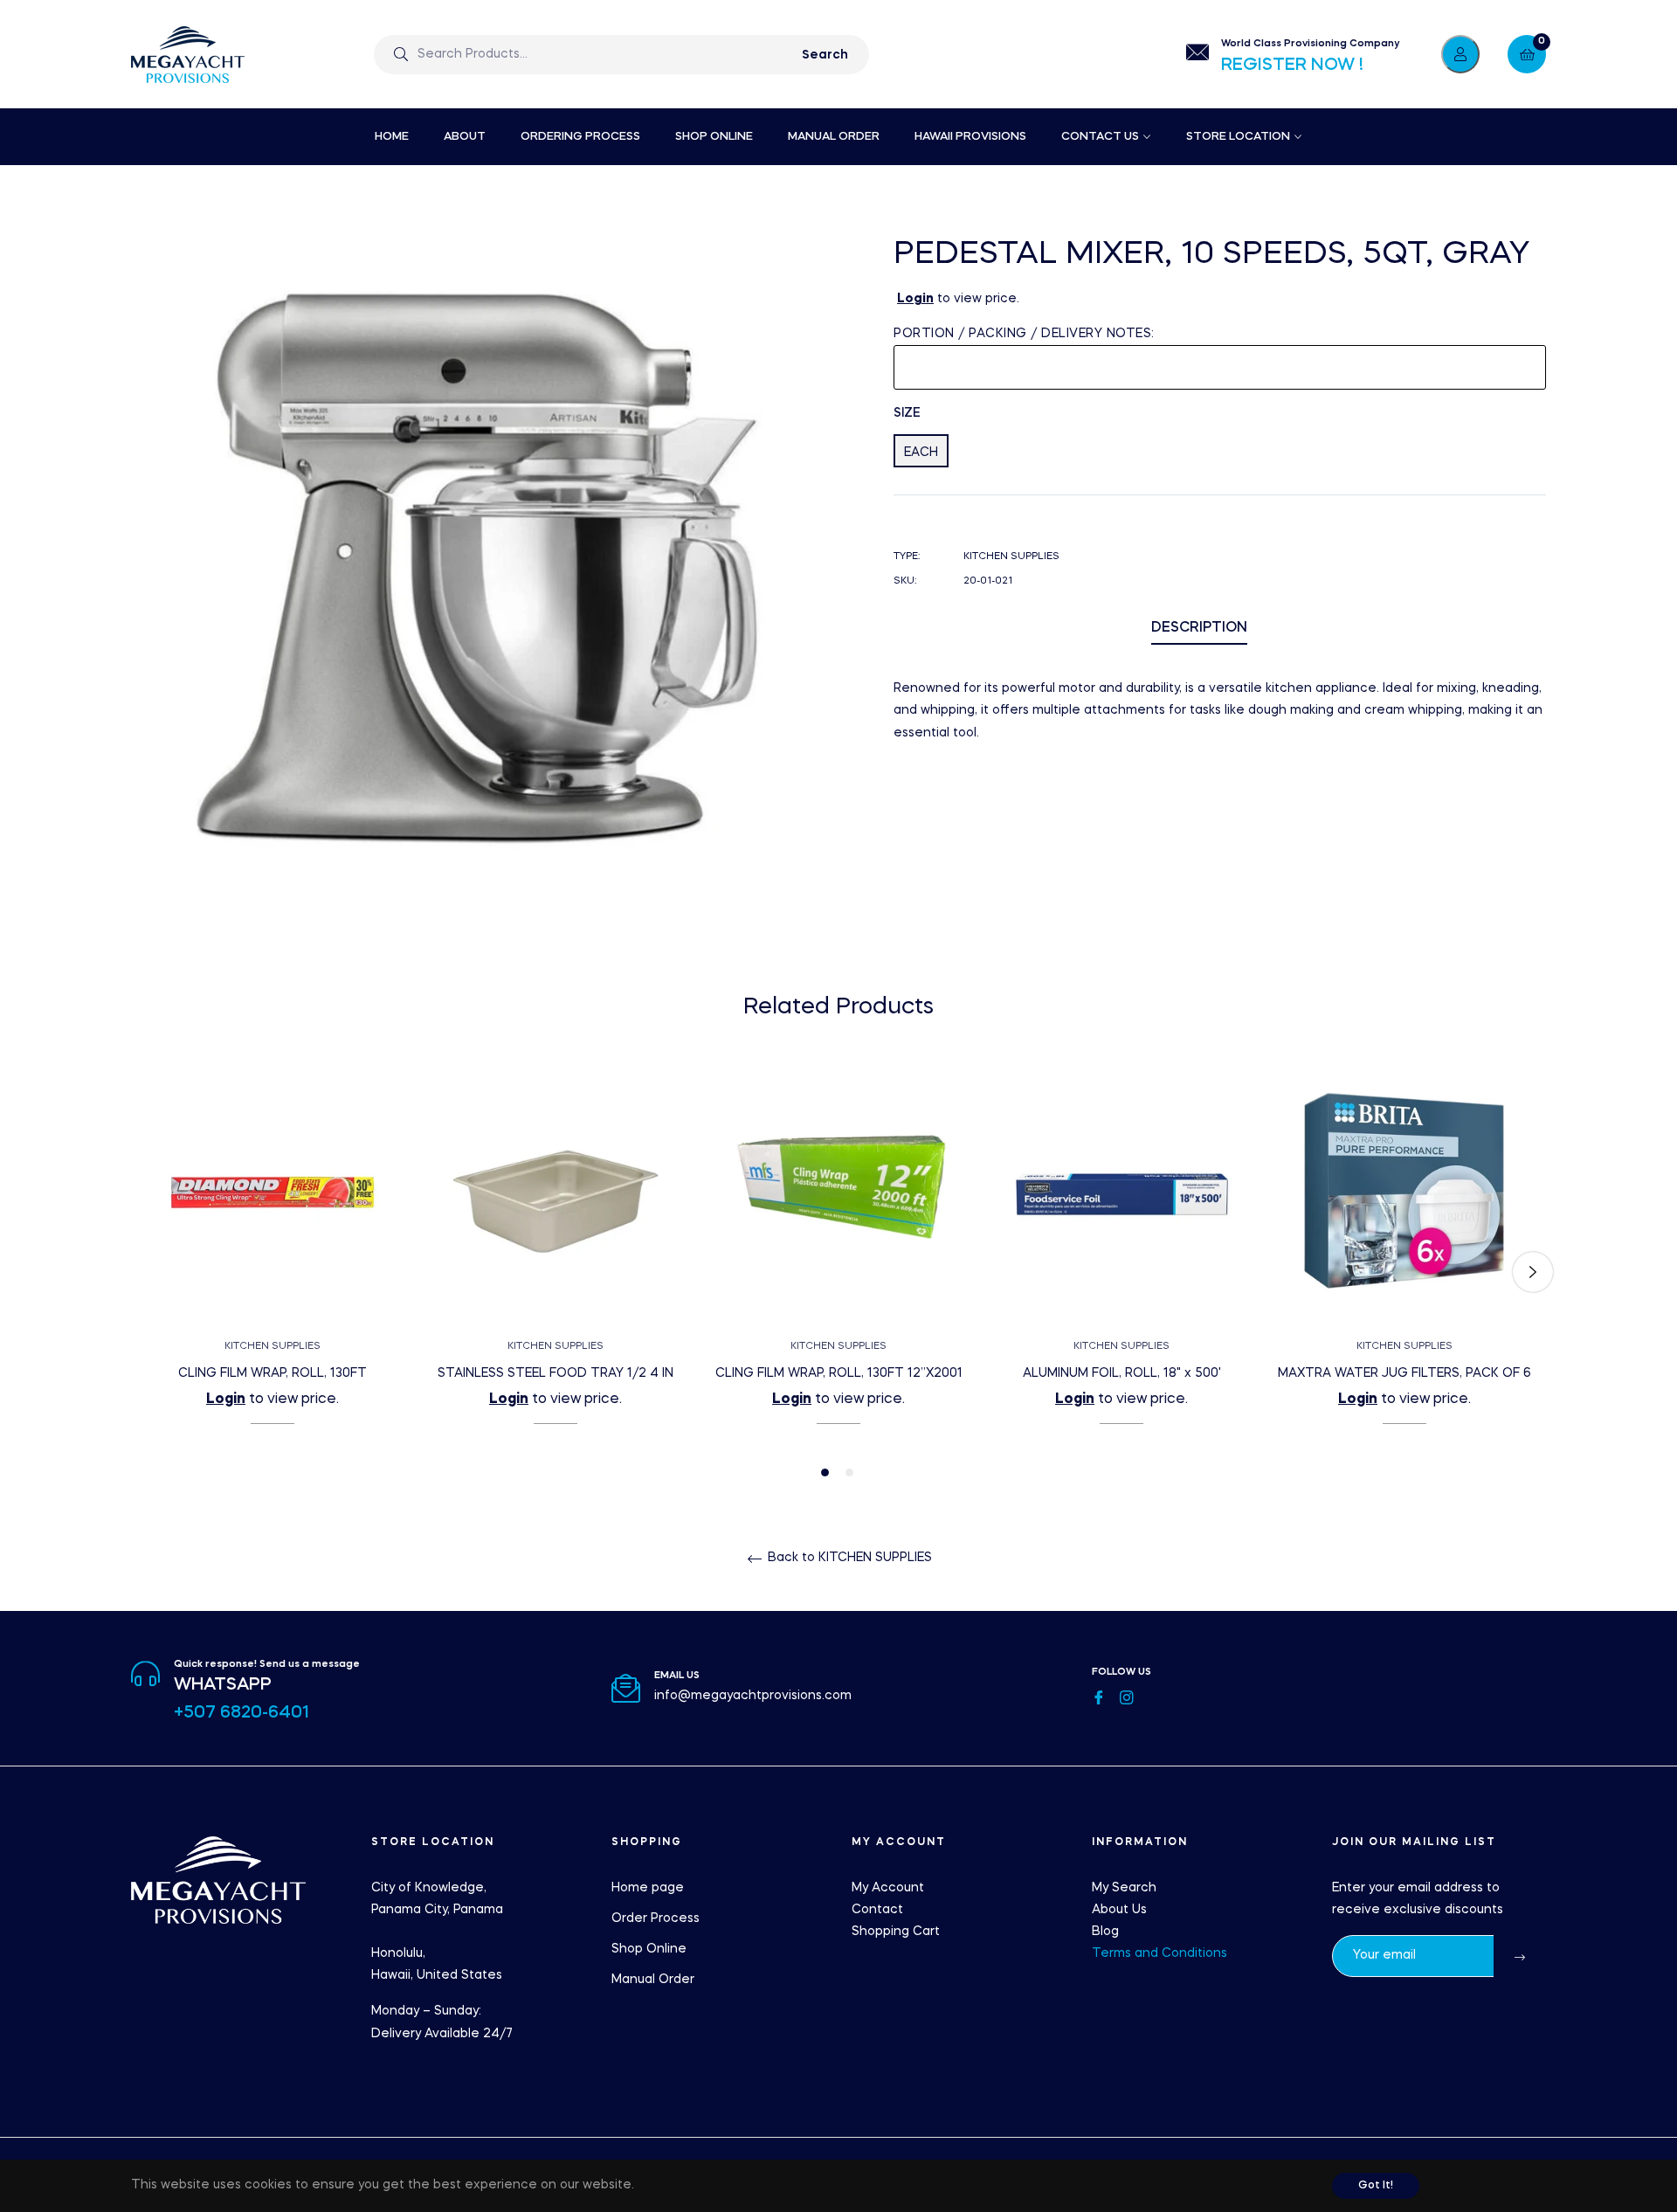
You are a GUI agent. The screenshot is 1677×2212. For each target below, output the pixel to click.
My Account (888, 1888)
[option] (273, 1272)
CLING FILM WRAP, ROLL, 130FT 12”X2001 (839, 1373)
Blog (1105, 1932)
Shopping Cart (896, 1932)
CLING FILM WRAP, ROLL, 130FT (273, 1373)
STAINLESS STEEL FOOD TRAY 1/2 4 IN (556, 1373)
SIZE (907, 413)
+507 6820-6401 (242, 1713)
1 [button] (825, 1472)
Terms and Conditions (1159, 1953)
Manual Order (653, 1980)
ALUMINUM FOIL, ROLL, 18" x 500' (1122, 1373)
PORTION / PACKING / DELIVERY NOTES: (1024, 334)
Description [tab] (1199, 628)
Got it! (1376, 2186)
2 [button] (849, 1472)
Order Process (656, 1918)
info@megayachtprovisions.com (753, 1696)
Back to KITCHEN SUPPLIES (848, 1558)
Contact (877, 1910)
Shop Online (649, 1949)
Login (915, 299)
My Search (1124, 1888)
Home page (648, 1888)
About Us (1119, 1910)
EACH (921, 453)
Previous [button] (144, 1272)
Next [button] (1533, 1272)
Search (825, 55)
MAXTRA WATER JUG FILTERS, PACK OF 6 (1404, 1373)
